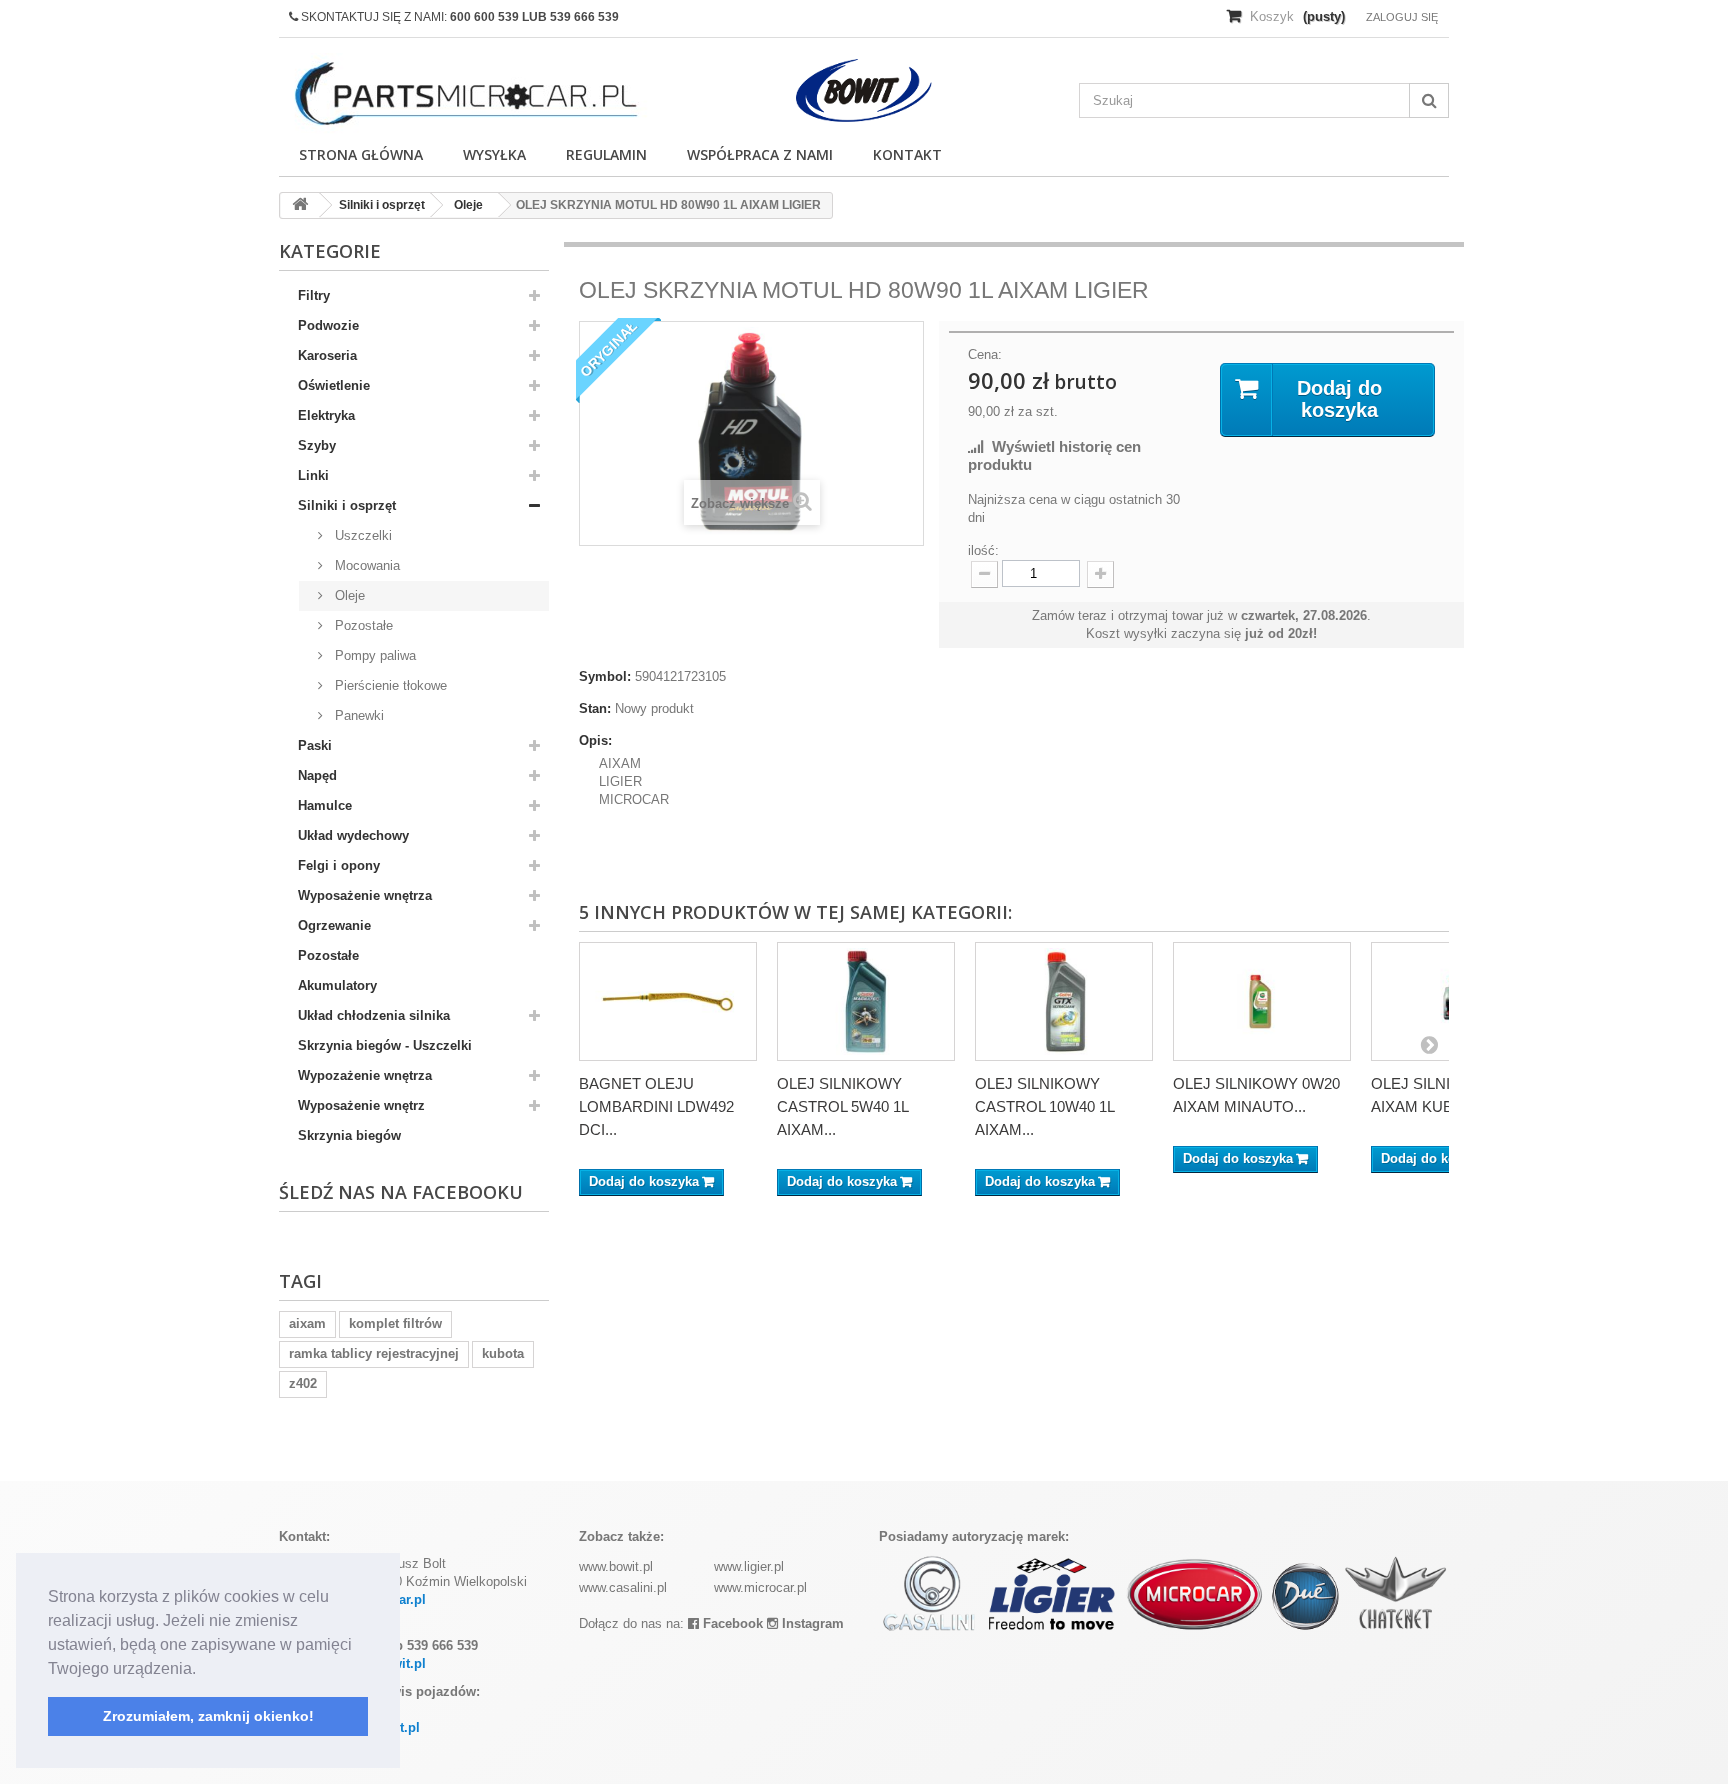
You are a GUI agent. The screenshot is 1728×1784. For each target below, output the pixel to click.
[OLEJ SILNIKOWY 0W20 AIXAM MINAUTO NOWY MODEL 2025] (1262, 1001)
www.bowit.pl (616, 1566)
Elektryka (326, 415)
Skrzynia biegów (349, 1135)
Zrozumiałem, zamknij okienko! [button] (208, 1716)
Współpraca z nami (760, 154)
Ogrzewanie (334, 925)
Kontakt (907, 154)
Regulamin (606, 154)
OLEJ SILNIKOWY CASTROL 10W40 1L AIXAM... (1044, 1106)
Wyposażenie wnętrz (361, 1105)
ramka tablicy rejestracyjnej (374, 1353)
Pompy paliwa (373, 655)
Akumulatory (337, 985)
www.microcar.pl (760, 1587)
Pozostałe (362, 625)
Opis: (595, 740)
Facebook (731, 1623)
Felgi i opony (339, 865)
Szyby (317, 445)
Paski (315, 745)
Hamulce (325, 805)
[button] (203, 1670)
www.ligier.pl (749, 1566)
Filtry (314, 295)
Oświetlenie (334, 385)
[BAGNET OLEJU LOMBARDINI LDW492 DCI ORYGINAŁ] (668, 1001)
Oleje (348, 595)
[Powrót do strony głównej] (300, 205)
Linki (313, 475)
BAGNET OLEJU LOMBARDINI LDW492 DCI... (656, 1106)
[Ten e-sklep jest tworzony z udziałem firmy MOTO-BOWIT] (864, 90)
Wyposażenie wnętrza (365, 895)
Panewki (357, 715)
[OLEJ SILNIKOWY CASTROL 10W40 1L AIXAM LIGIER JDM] (1064, 1001)
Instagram (811, 1623)
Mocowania (365, 565)
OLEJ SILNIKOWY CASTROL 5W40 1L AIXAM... (842, 1106)
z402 (303, 1383)
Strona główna (361, 154)
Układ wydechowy (353, 835)
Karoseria (327, 355)
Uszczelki (361, 535)
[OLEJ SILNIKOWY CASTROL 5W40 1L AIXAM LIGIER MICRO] (866, 1001)
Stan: (595, 708)
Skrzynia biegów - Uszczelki (385, 1045)
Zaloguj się (1402, 17)
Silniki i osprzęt (347, 505)
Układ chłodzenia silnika (374, 1015)
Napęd (317, 775)
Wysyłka (494, 154)
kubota (503, 1353)
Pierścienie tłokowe (389, 685)
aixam (307, 1323)
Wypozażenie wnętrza (365, 1075)
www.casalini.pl (623, 1587)
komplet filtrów (395, 1323)
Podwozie (328, 325)
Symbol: (605, 676)
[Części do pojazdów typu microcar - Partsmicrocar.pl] (464, 94)
